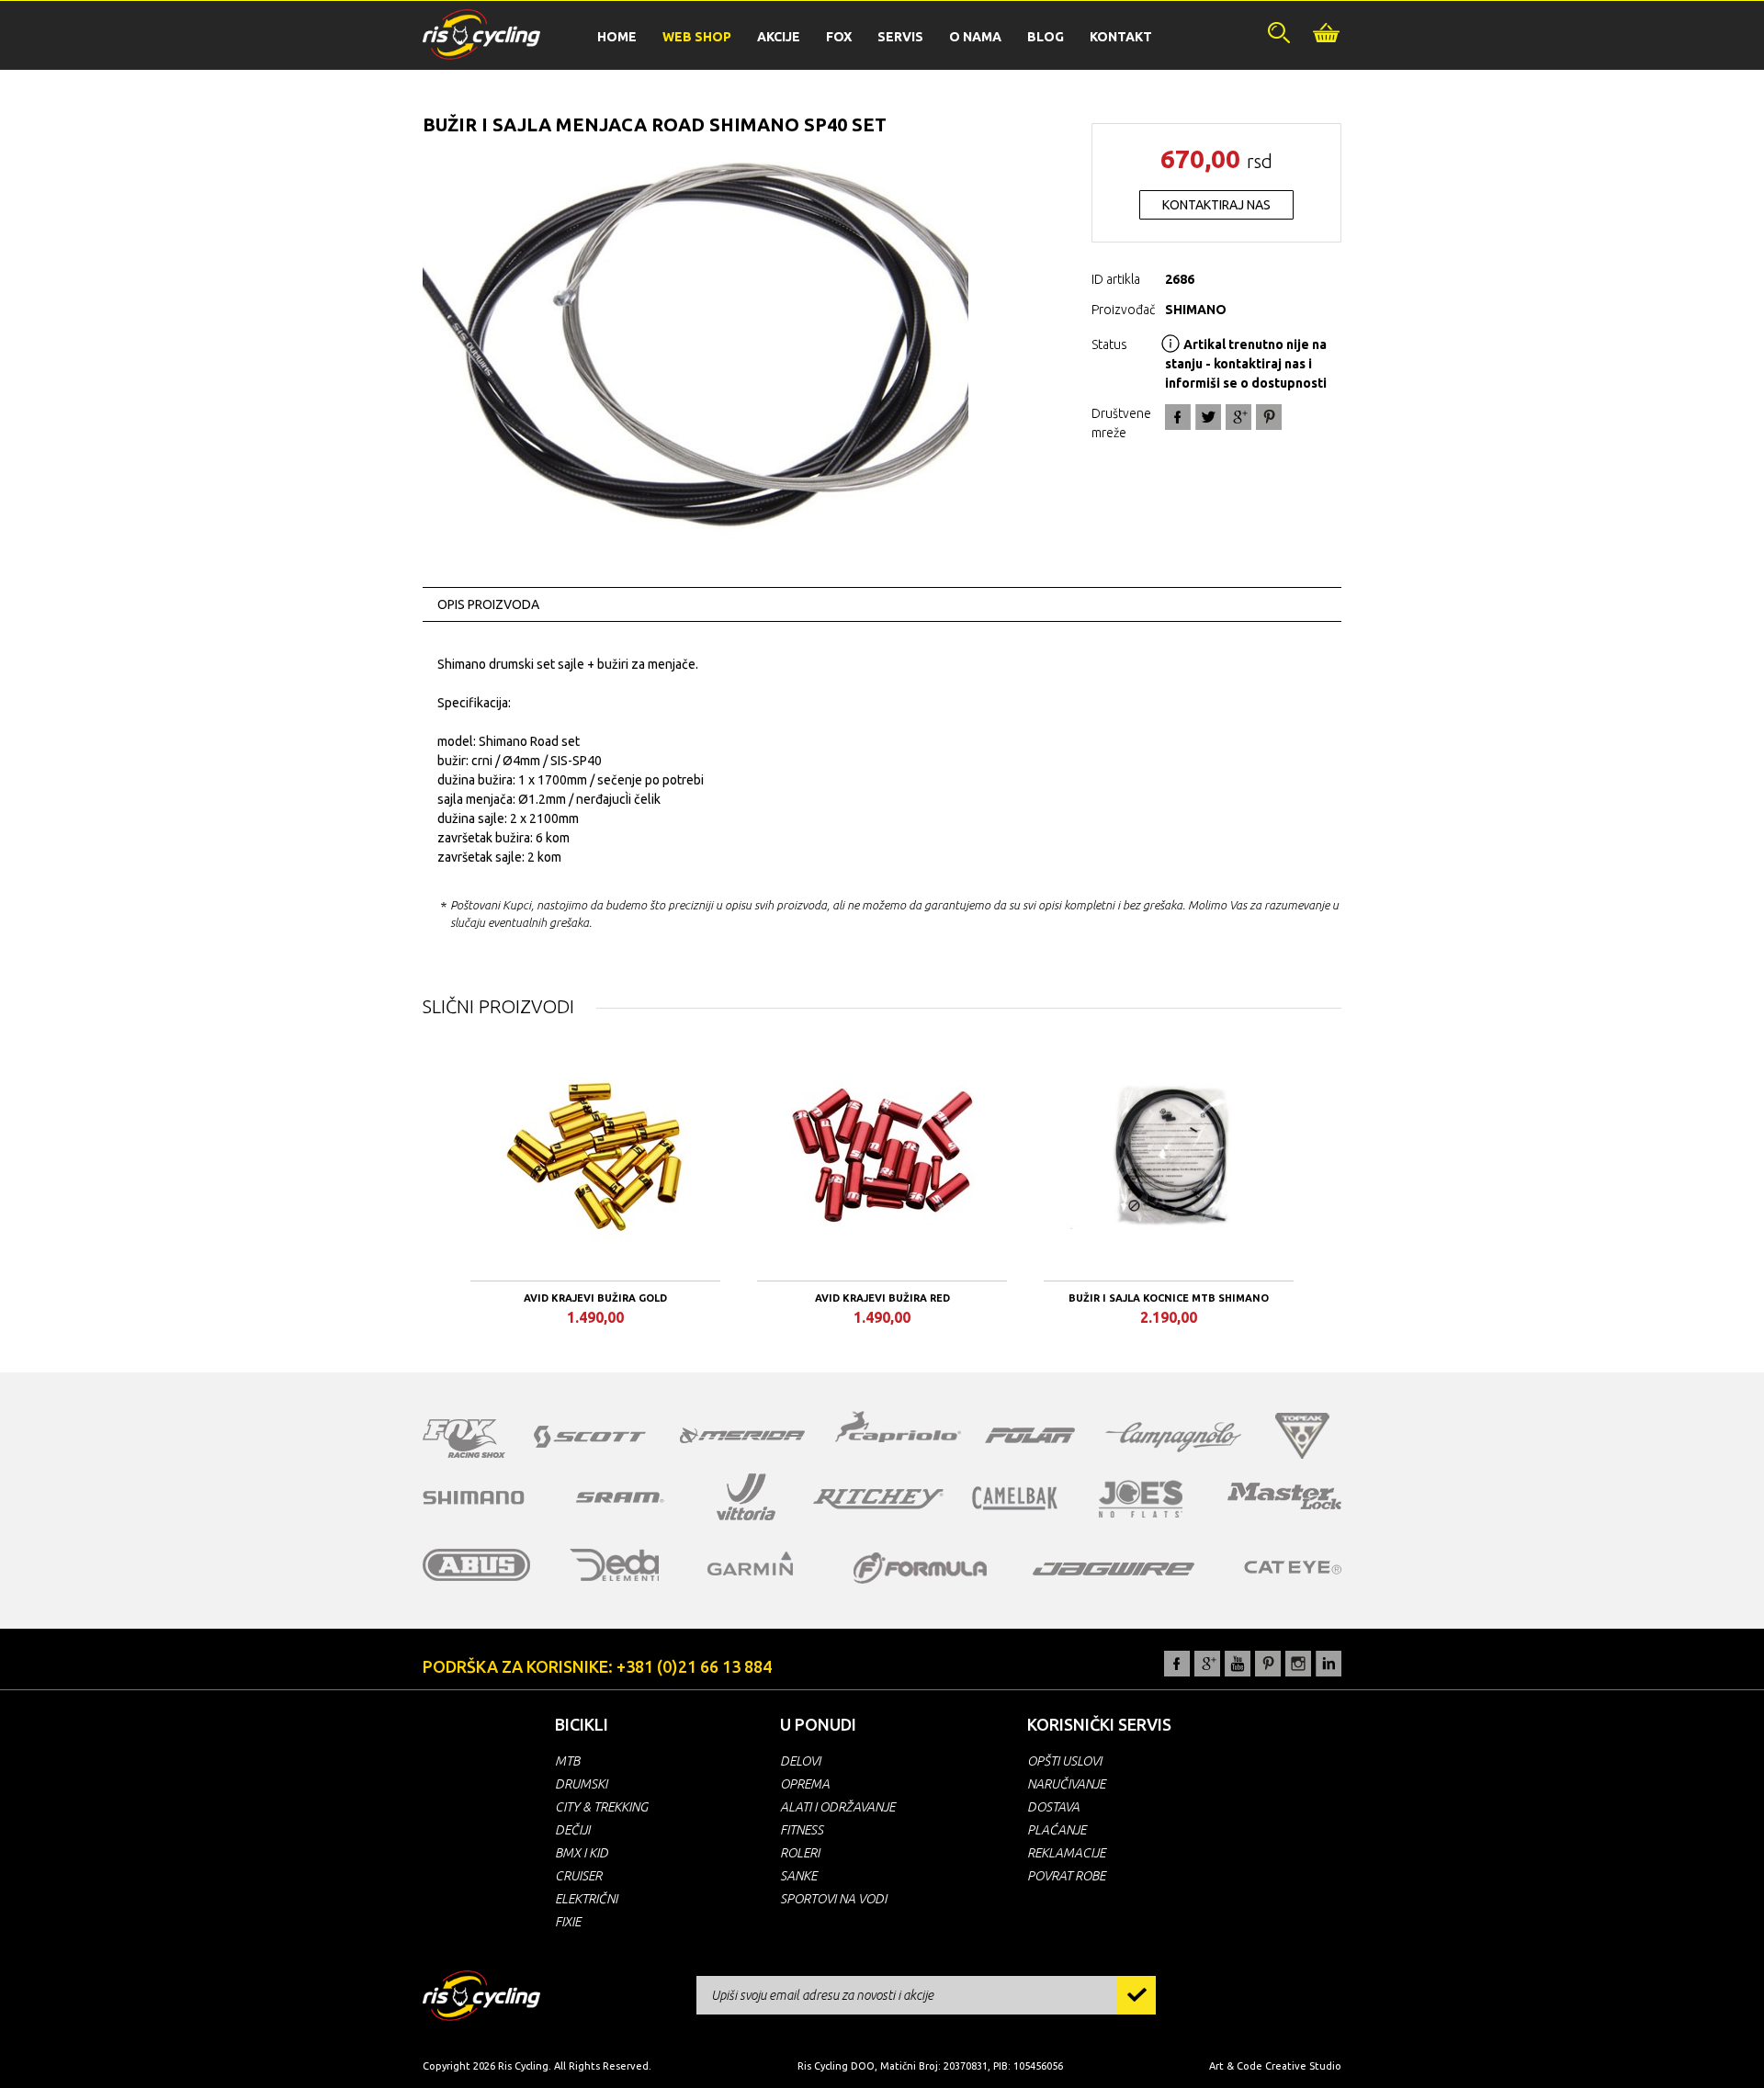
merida (742, 1435)
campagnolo (1173, 1437)
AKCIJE (779, 37)
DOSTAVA (1053, 1807)
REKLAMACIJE (1066, 1853)
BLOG (1046, 37)
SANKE (798, 1876)
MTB (567, 1761)
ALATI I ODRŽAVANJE (837, 1807)
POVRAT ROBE (1066, 1876)
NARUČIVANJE (1066, 1784)
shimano (474, 1497)
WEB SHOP (697, 37)
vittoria (746, 1497)
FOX (839, 37)
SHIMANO (1196, 310)
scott (590, 1437)
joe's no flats (1141, 1499)
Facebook (1178, 417)
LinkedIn (1329, 1664)
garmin (751, 1563)
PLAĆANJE (1057, 1830)
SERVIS (900, 37)
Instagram (1298, 1664)
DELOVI (800, 1761)
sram (620, 1497)
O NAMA (975, 37)
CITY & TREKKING (601, 1807)
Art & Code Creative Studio (1275, 2066)
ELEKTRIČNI (586, 1899)
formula (920, 1568)
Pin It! (1269, 417)
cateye (1292, 1567)
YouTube (1238, 1664)
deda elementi (614, 1565)
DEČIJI (572, 1830)
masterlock (1284, 1495)
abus (477, 1565)
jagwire (1114, 1569)
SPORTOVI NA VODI (833, 1899)
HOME (617, 37)
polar (1030, 1435)
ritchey (878, 1499)
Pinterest (1268, 1664)
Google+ (1238, 417)
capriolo (899, 1429)
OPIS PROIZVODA (488, 604)
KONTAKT (1121, 37)
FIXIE (568, 1922)
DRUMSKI (581, 1784)
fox (464, 1439)
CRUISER (578, 1876)
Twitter (1208, 417)
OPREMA (805, 1784)
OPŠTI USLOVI (1064, 1761)
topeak (1302, 1436)
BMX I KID (582, 1853)
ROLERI (800, 1853)
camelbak (1015, 1498)
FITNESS (802, 1830)
